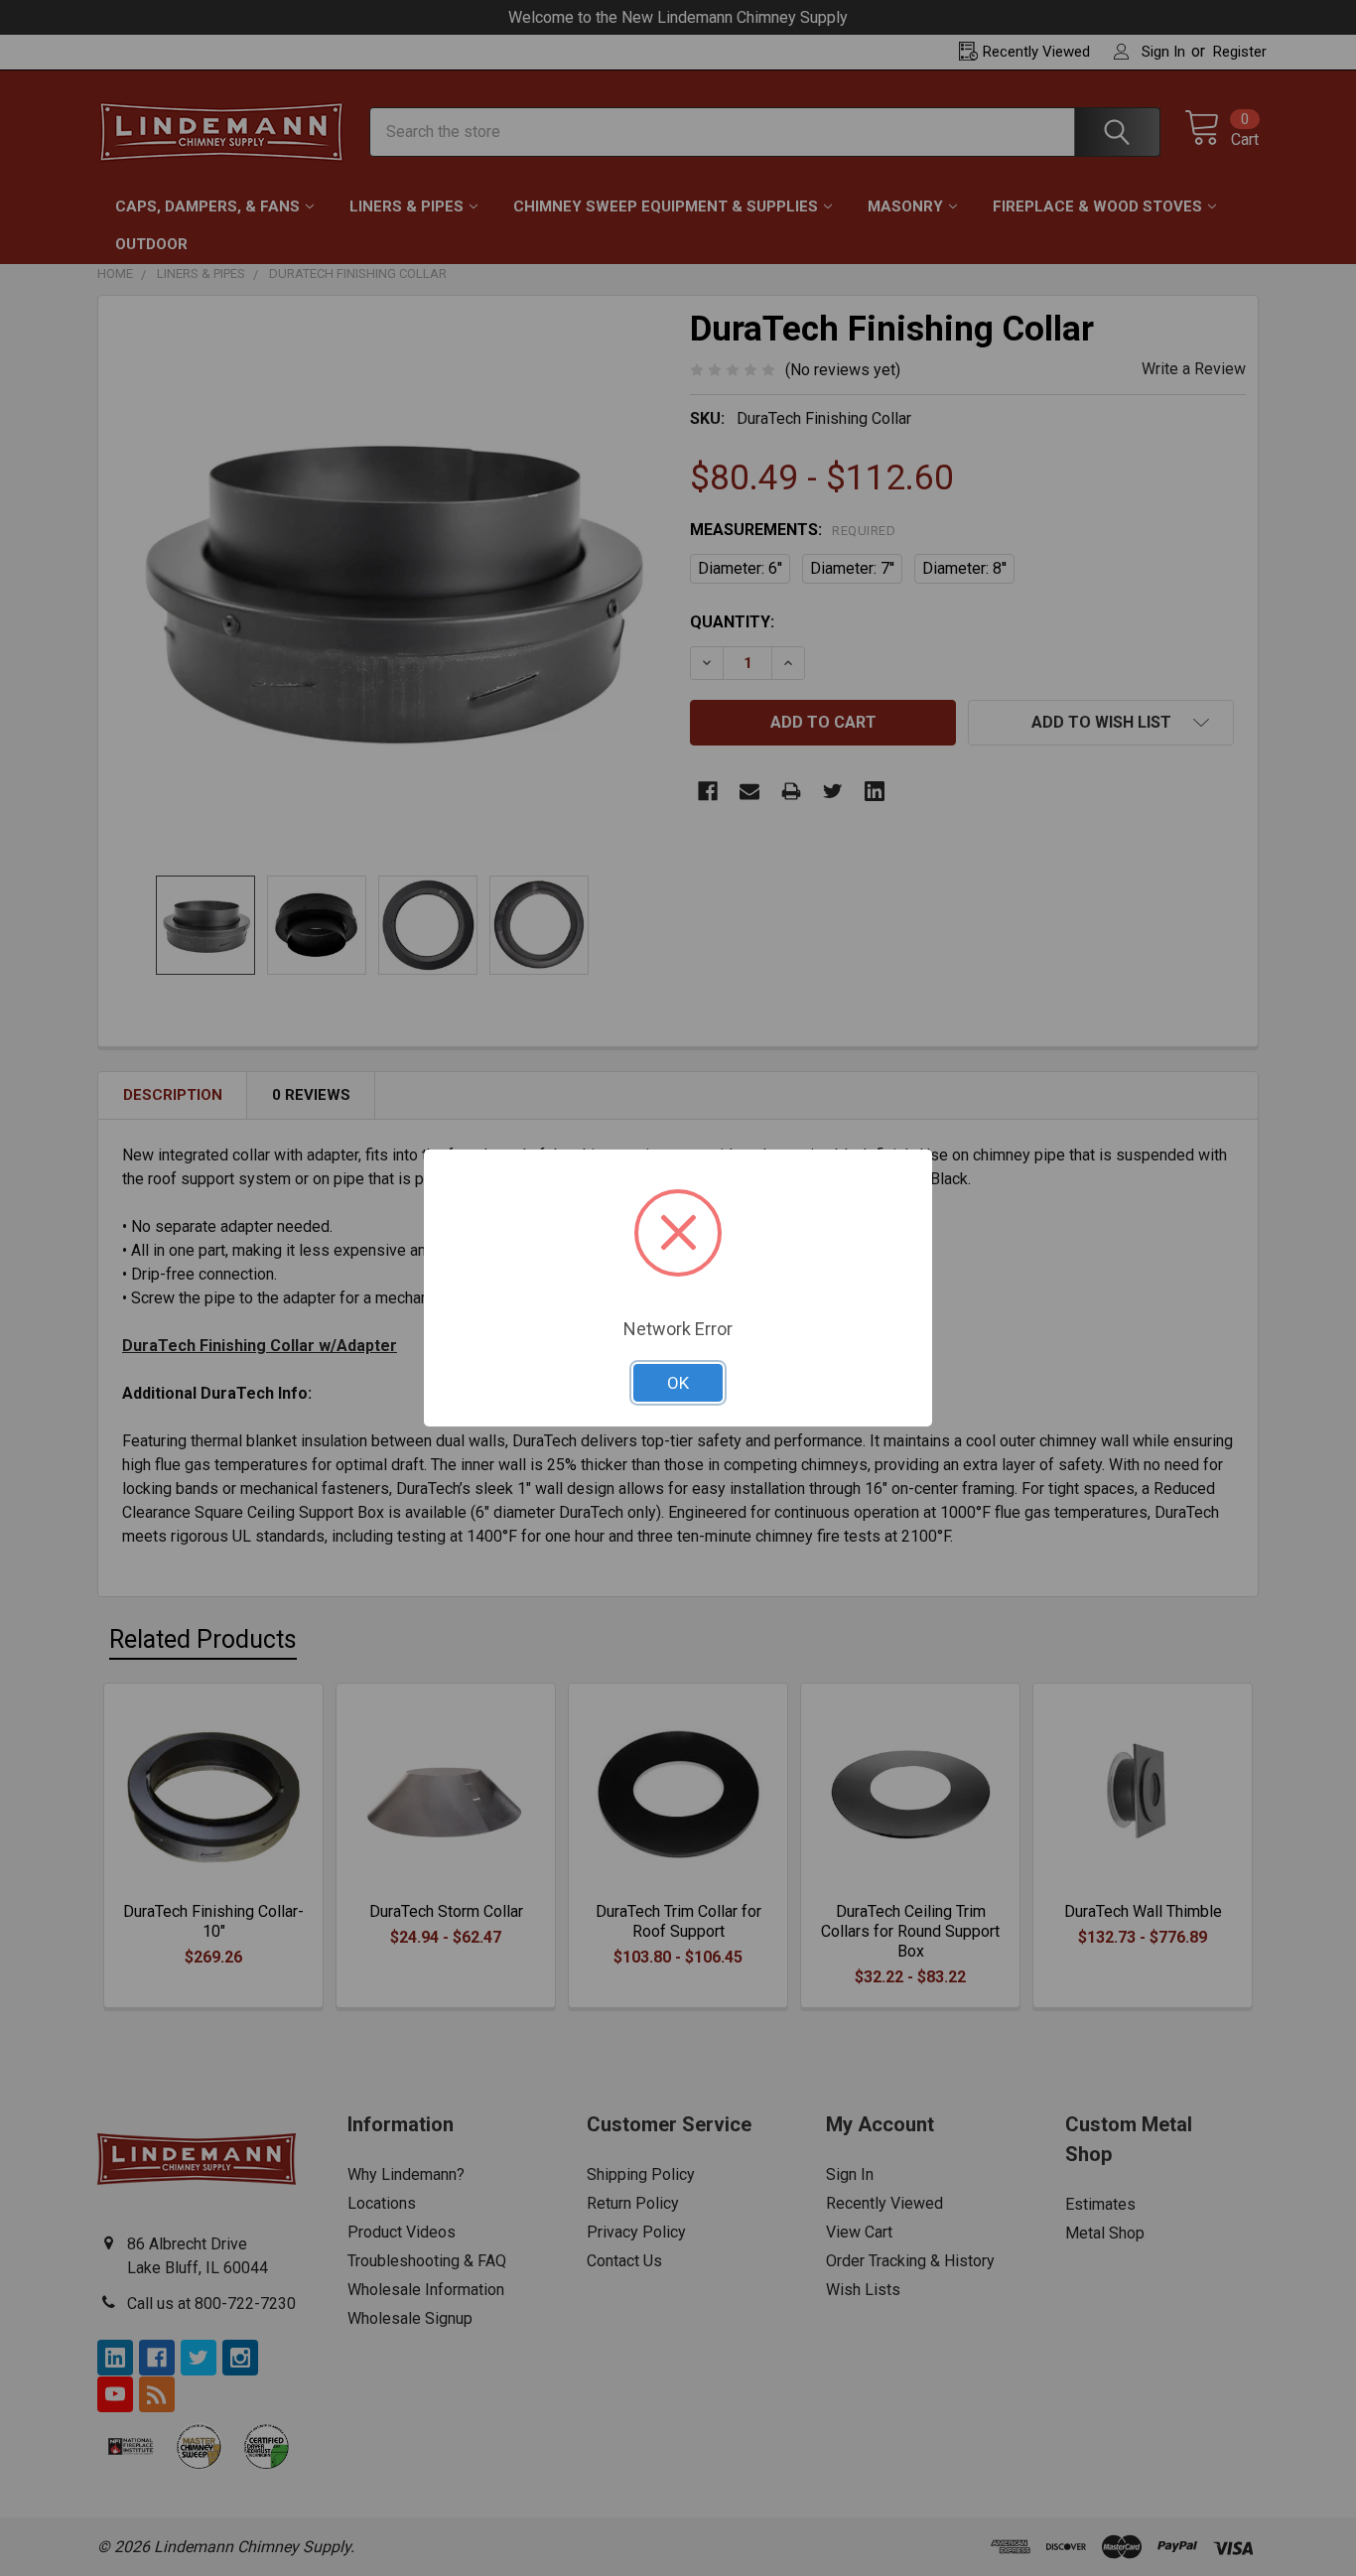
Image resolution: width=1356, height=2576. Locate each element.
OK (678, 1383)
